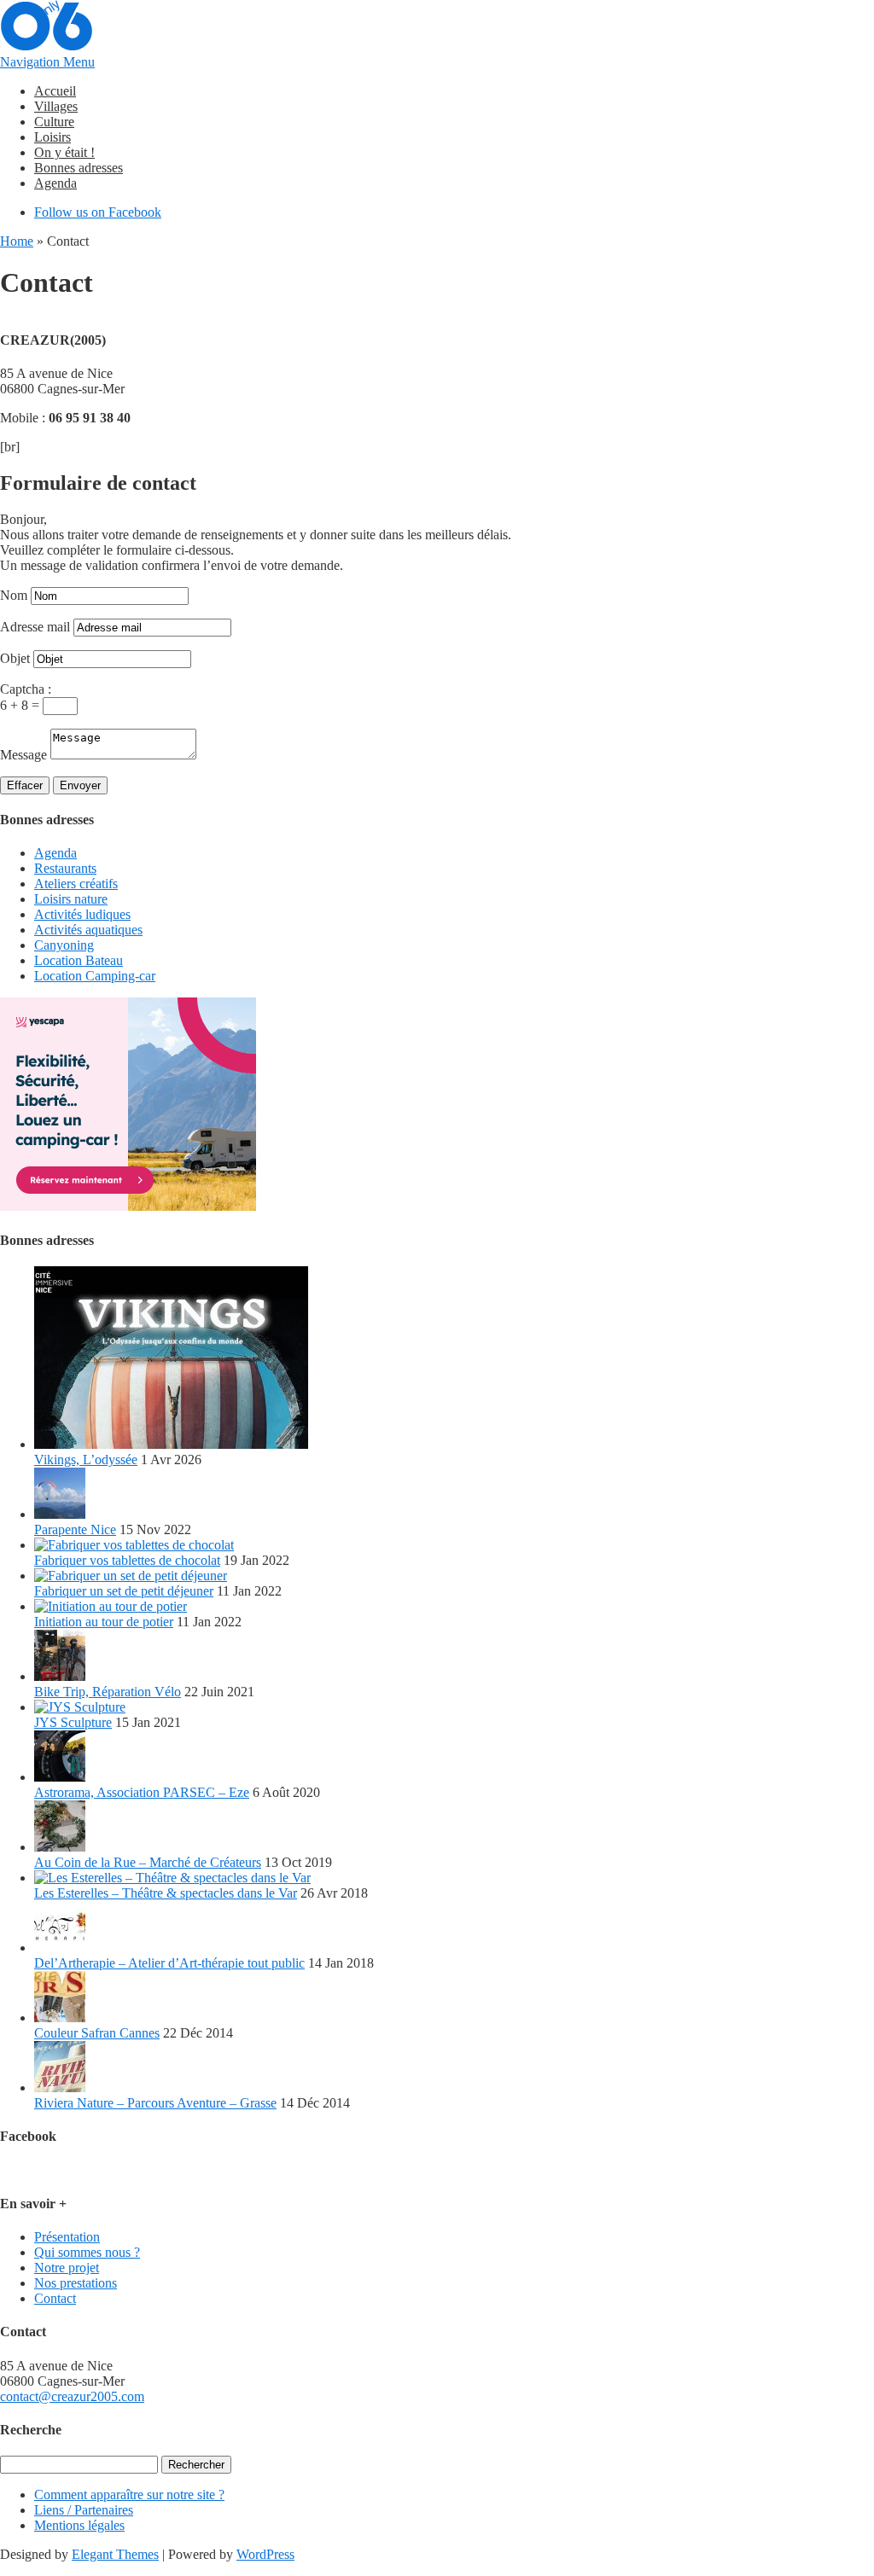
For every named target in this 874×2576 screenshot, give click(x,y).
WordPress (265, 2554)
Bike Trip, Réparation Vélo (108, 1692)
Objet (15, 658)
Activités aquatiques (88, 930)
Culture (54, 122)
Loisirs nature (71, 899)
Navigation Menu (47, 62)
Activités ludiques (82, 914)
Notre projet (67, 2268)
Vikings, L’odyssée (86, 1460)
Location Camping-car (95, 976)
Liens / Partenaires (84, 2510)
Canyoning (64, 945)
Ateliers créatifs (76, 884)
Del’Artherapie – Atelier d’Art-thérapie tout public (169, 1963)
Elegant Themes (115, 2554)
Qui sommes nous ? (87, 2252)
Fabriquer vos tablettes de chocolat (127, 1560)
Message (23, 755)
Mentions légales (79, 2525)
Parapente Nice (75, 1529)
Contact (55, 2298)
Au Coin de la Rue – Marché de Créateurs (148, 1862)
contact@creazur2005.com (72, 2396)
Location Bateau (79, 960)
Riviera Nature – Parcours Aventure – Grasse (155, 2103)
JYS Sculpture (73, 1722)
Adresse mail (35, 627)
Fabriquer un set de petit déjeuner (124, 1591)
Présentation (67, 2237)
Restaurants (65, 868)
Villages (56, 106)
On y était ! (64, 152)
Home (17, 241)
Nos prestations (76, 2283)
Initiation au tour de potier (104, 1622)
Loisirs (52, 137)
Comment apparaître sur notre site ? (129, 2495)
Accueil (55, 91)
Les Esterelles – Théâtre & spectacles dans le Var (166, 1893)
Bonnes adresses (79, 168)
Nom (14, 595)
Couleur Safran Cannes (97, 2033)
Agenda (55, 183)
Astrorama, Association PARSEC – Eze (142, 1792)
